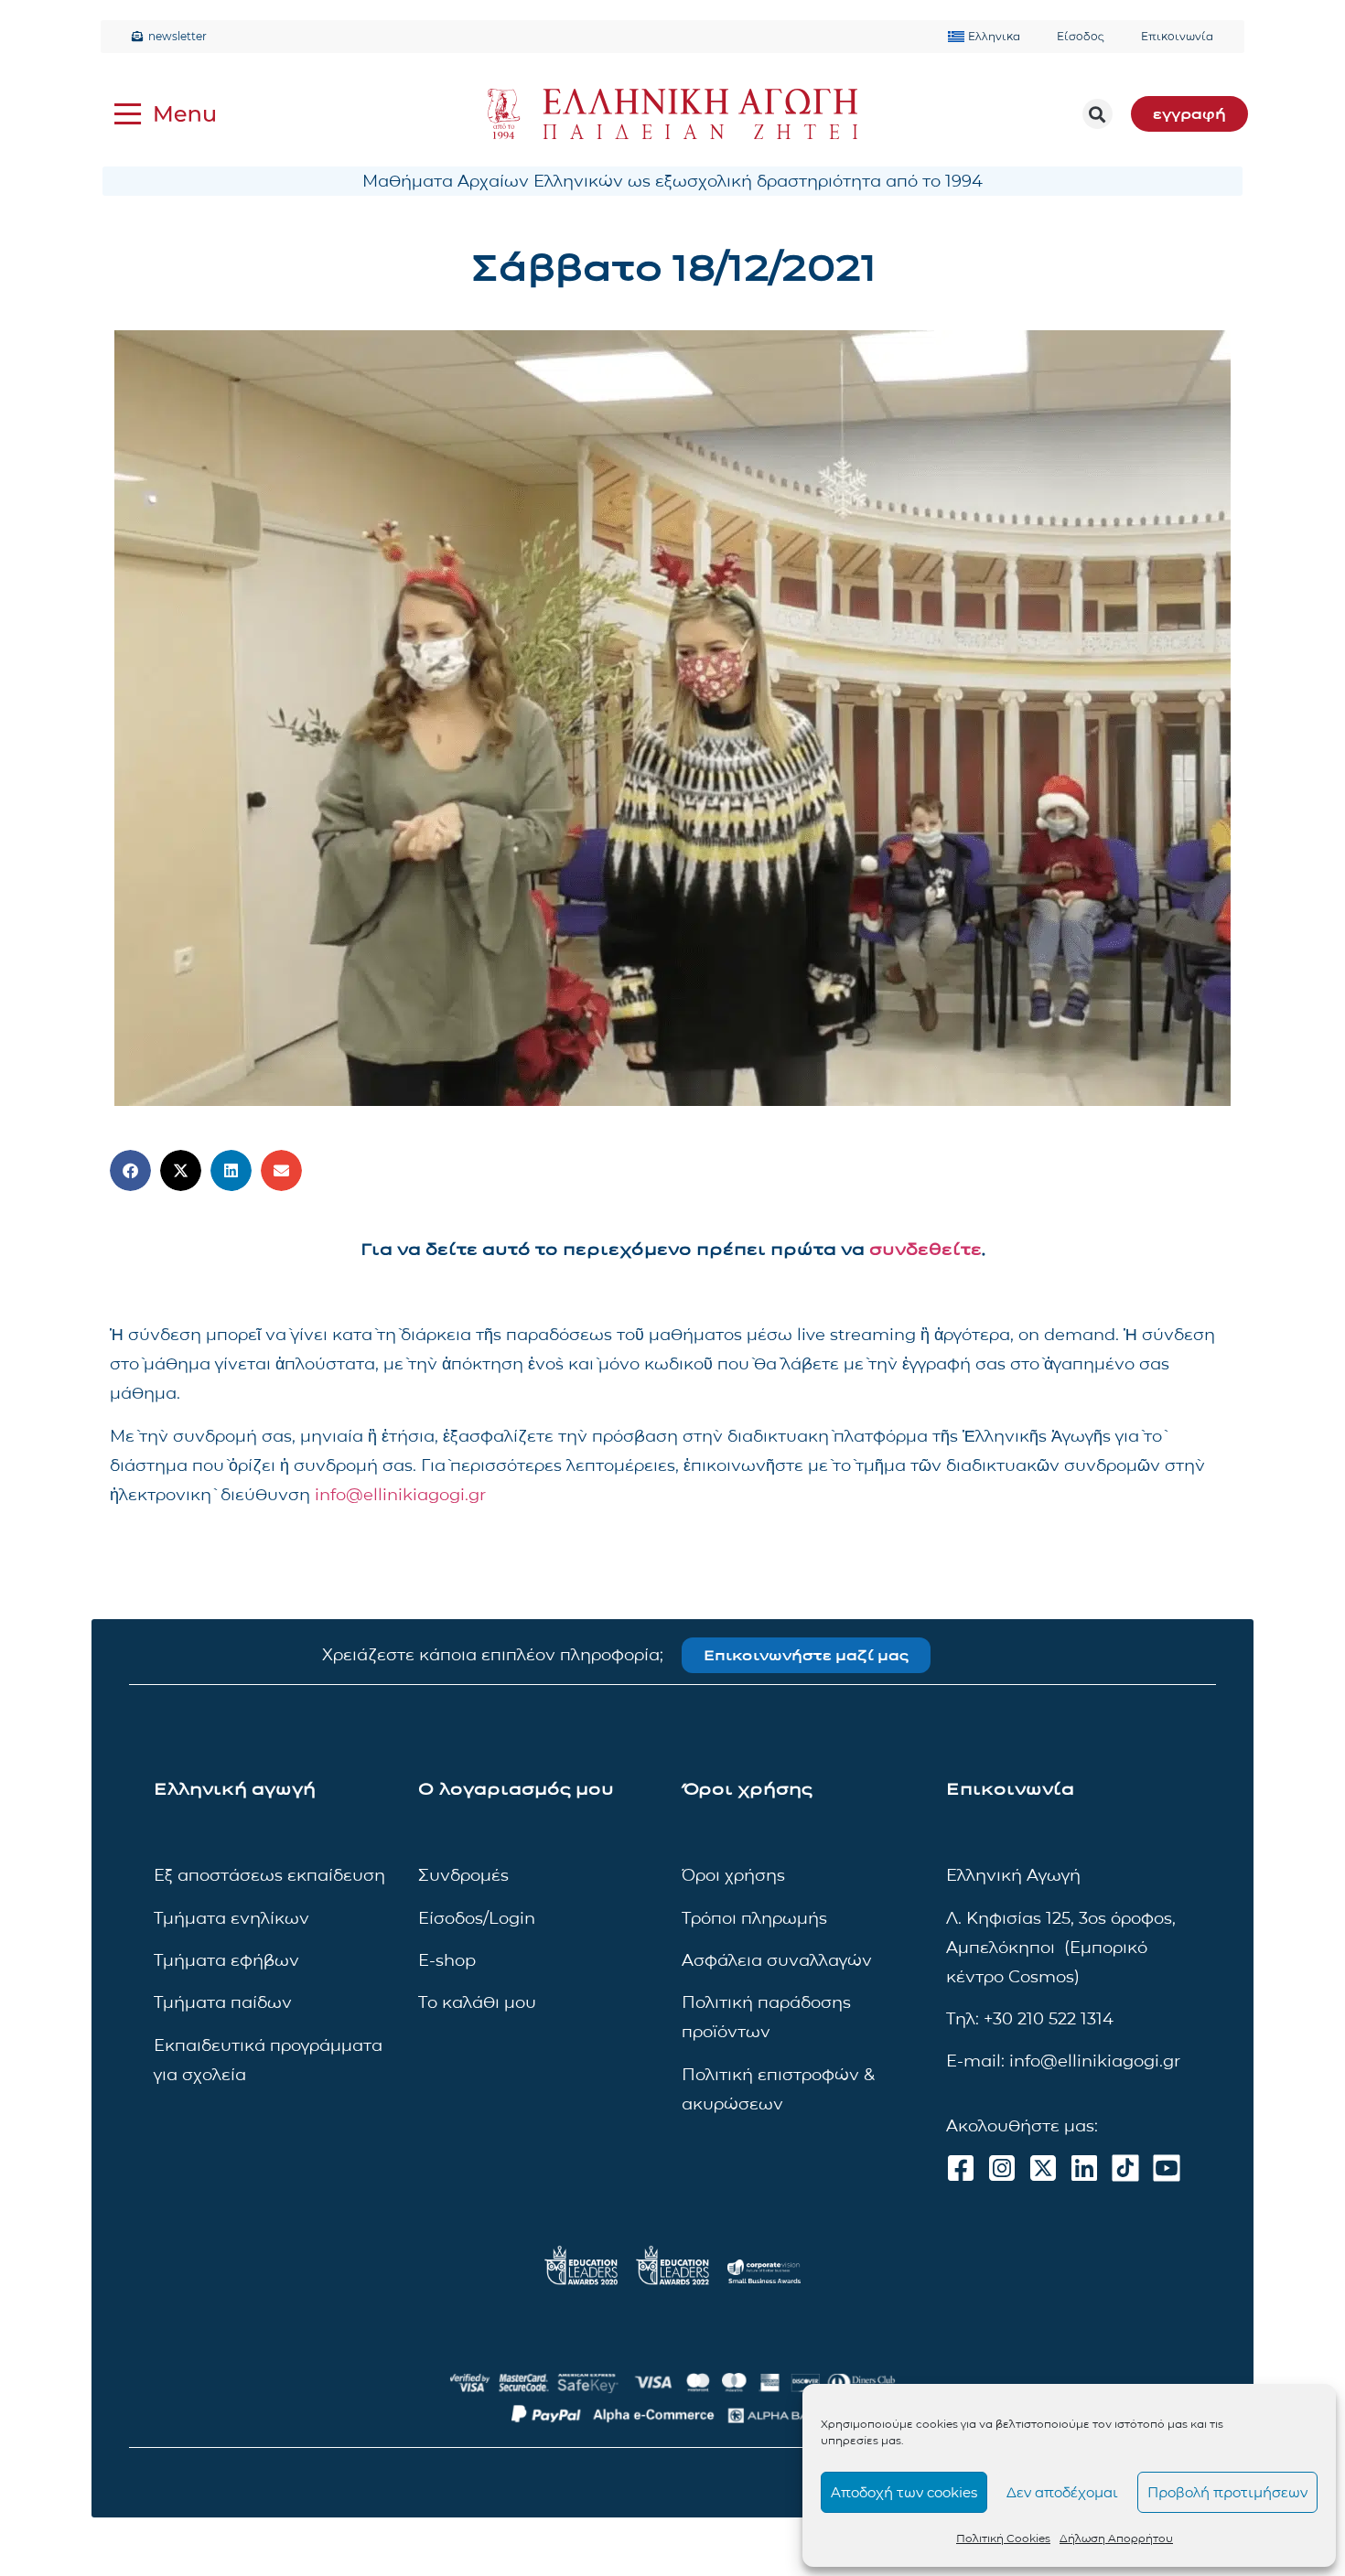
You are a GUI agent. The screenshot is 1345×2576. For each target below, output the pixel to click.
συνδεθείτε (925, 1250)
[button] (1098, 114)
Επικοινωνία (1177, 36)
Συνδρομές (463, 1875)
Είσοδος (1081, 36)
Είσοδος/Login (477, 1918)
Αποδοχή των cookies (904, 2492)
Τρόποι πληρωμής (754, 1918)
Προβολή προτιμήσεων (1227, 2492)
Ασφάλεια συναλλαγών (777, 1960)
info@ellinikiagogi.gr (400, 1495)
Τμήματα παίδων (223, 2002)
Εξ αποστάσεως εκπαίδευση (269, 1875)
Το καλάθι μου (477, 2002)
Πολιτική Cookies (1003, 2538)
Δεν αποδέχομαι (1062, 2492)
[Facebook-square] (961, 2168)
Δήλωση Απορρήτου (1116, 2538)
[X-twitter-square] (1043, 2168)
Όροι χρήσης (733, 1875)
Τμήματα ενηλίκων (231, 1918)
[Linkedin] (1084, 2168)
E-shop (447, 1960)
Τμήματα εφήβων (226, 1960)
